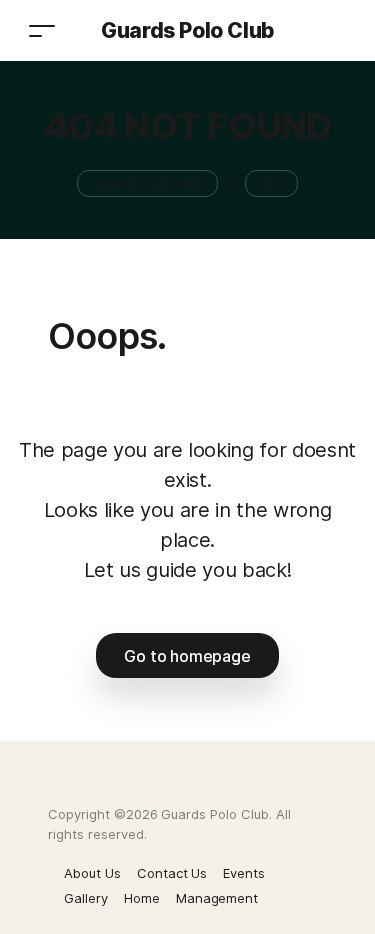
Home (142, 898)
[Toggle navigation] (42, 30)
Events (244, 873)
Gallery (86, 898)
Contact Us (172, 873)
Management (217, 898)
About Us (92, 873)
